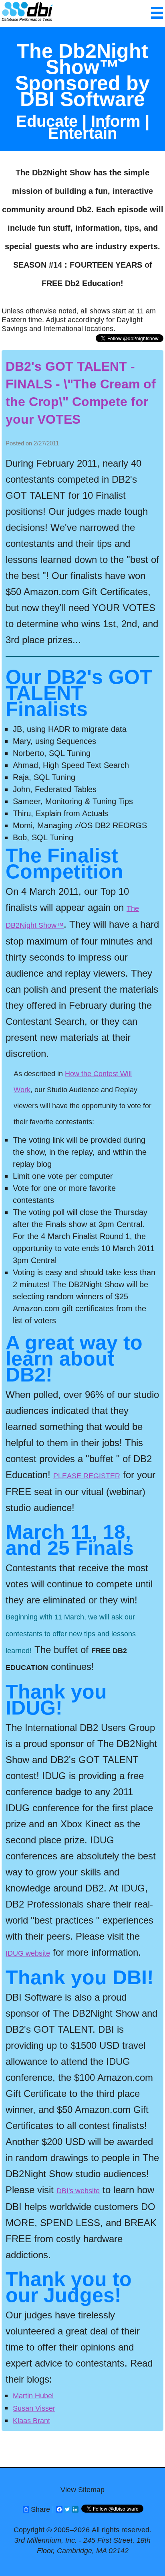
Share (40, 2509)
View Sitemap (82, 2490)
